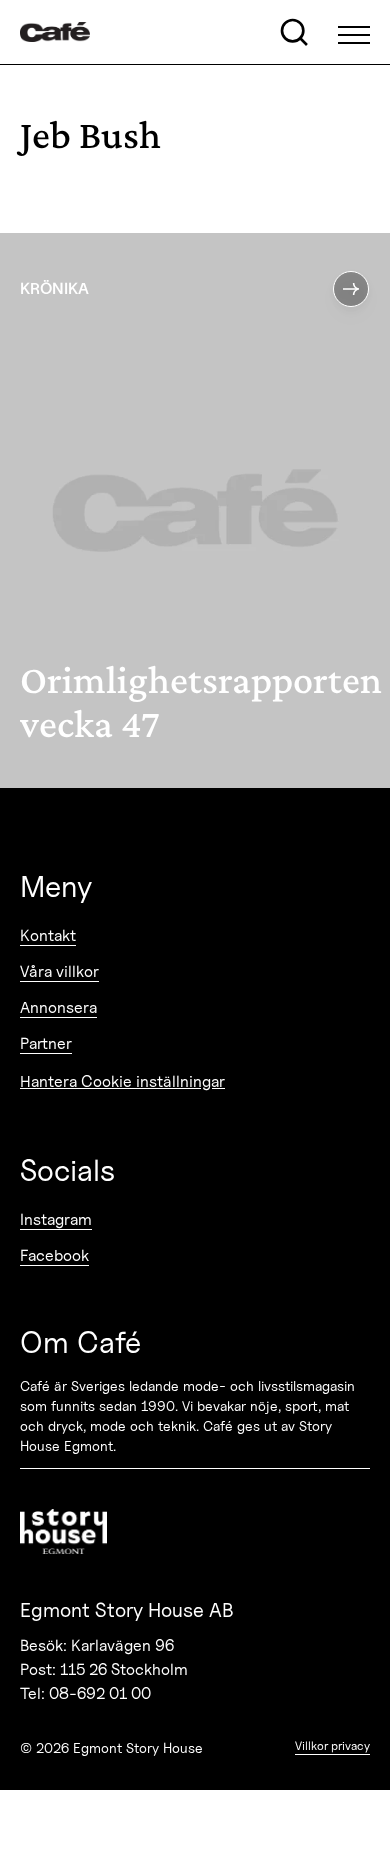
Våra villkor (59, 971)
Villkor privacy (332, 1745)
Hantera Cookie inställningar (122, 1081)
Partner (46, 1043)
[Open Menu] (354, 32)
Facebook (54, 1255)
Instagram (56, 1219)
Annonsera (58, 1007)
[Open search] (294, 32)
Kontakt (48, 935)
